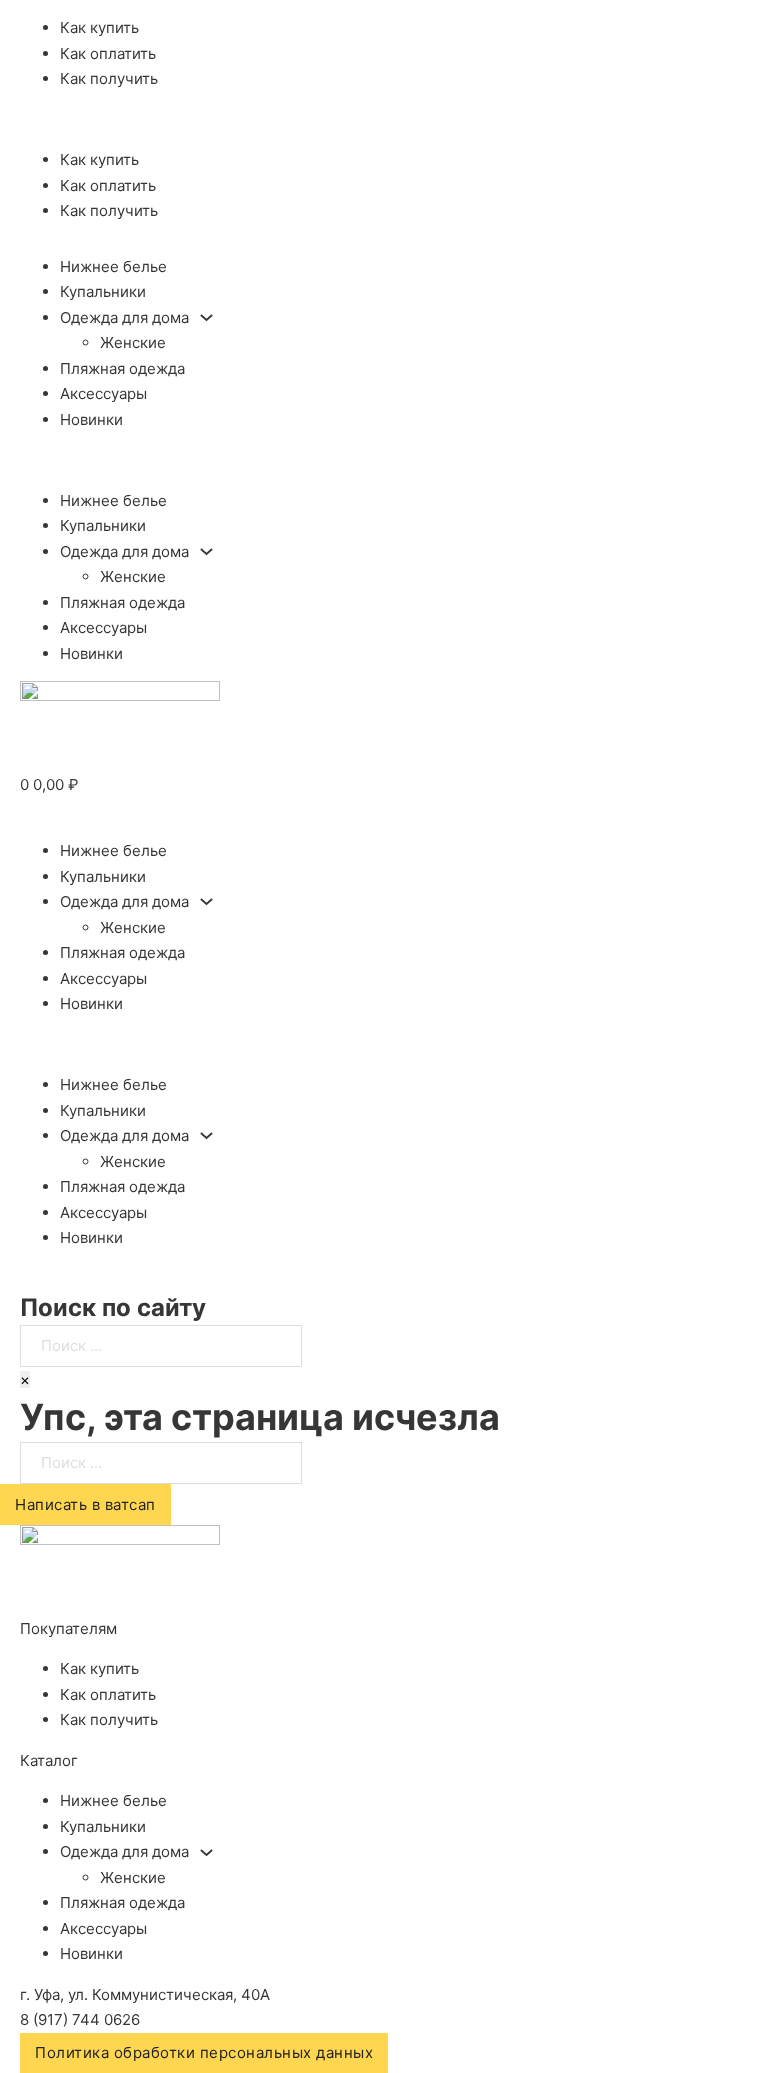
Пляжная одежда (122, 368)
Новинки (91, 419)
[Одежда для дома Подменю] (206, 317)
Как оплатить (108, 53)
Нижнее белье (113, 266)
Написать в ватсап (85, 1504)
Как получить (109, 78)
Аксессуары (103, 393)
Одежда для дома (124, 317)
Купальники (103, 291)
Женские (133, 342)
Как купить (99, 27)
